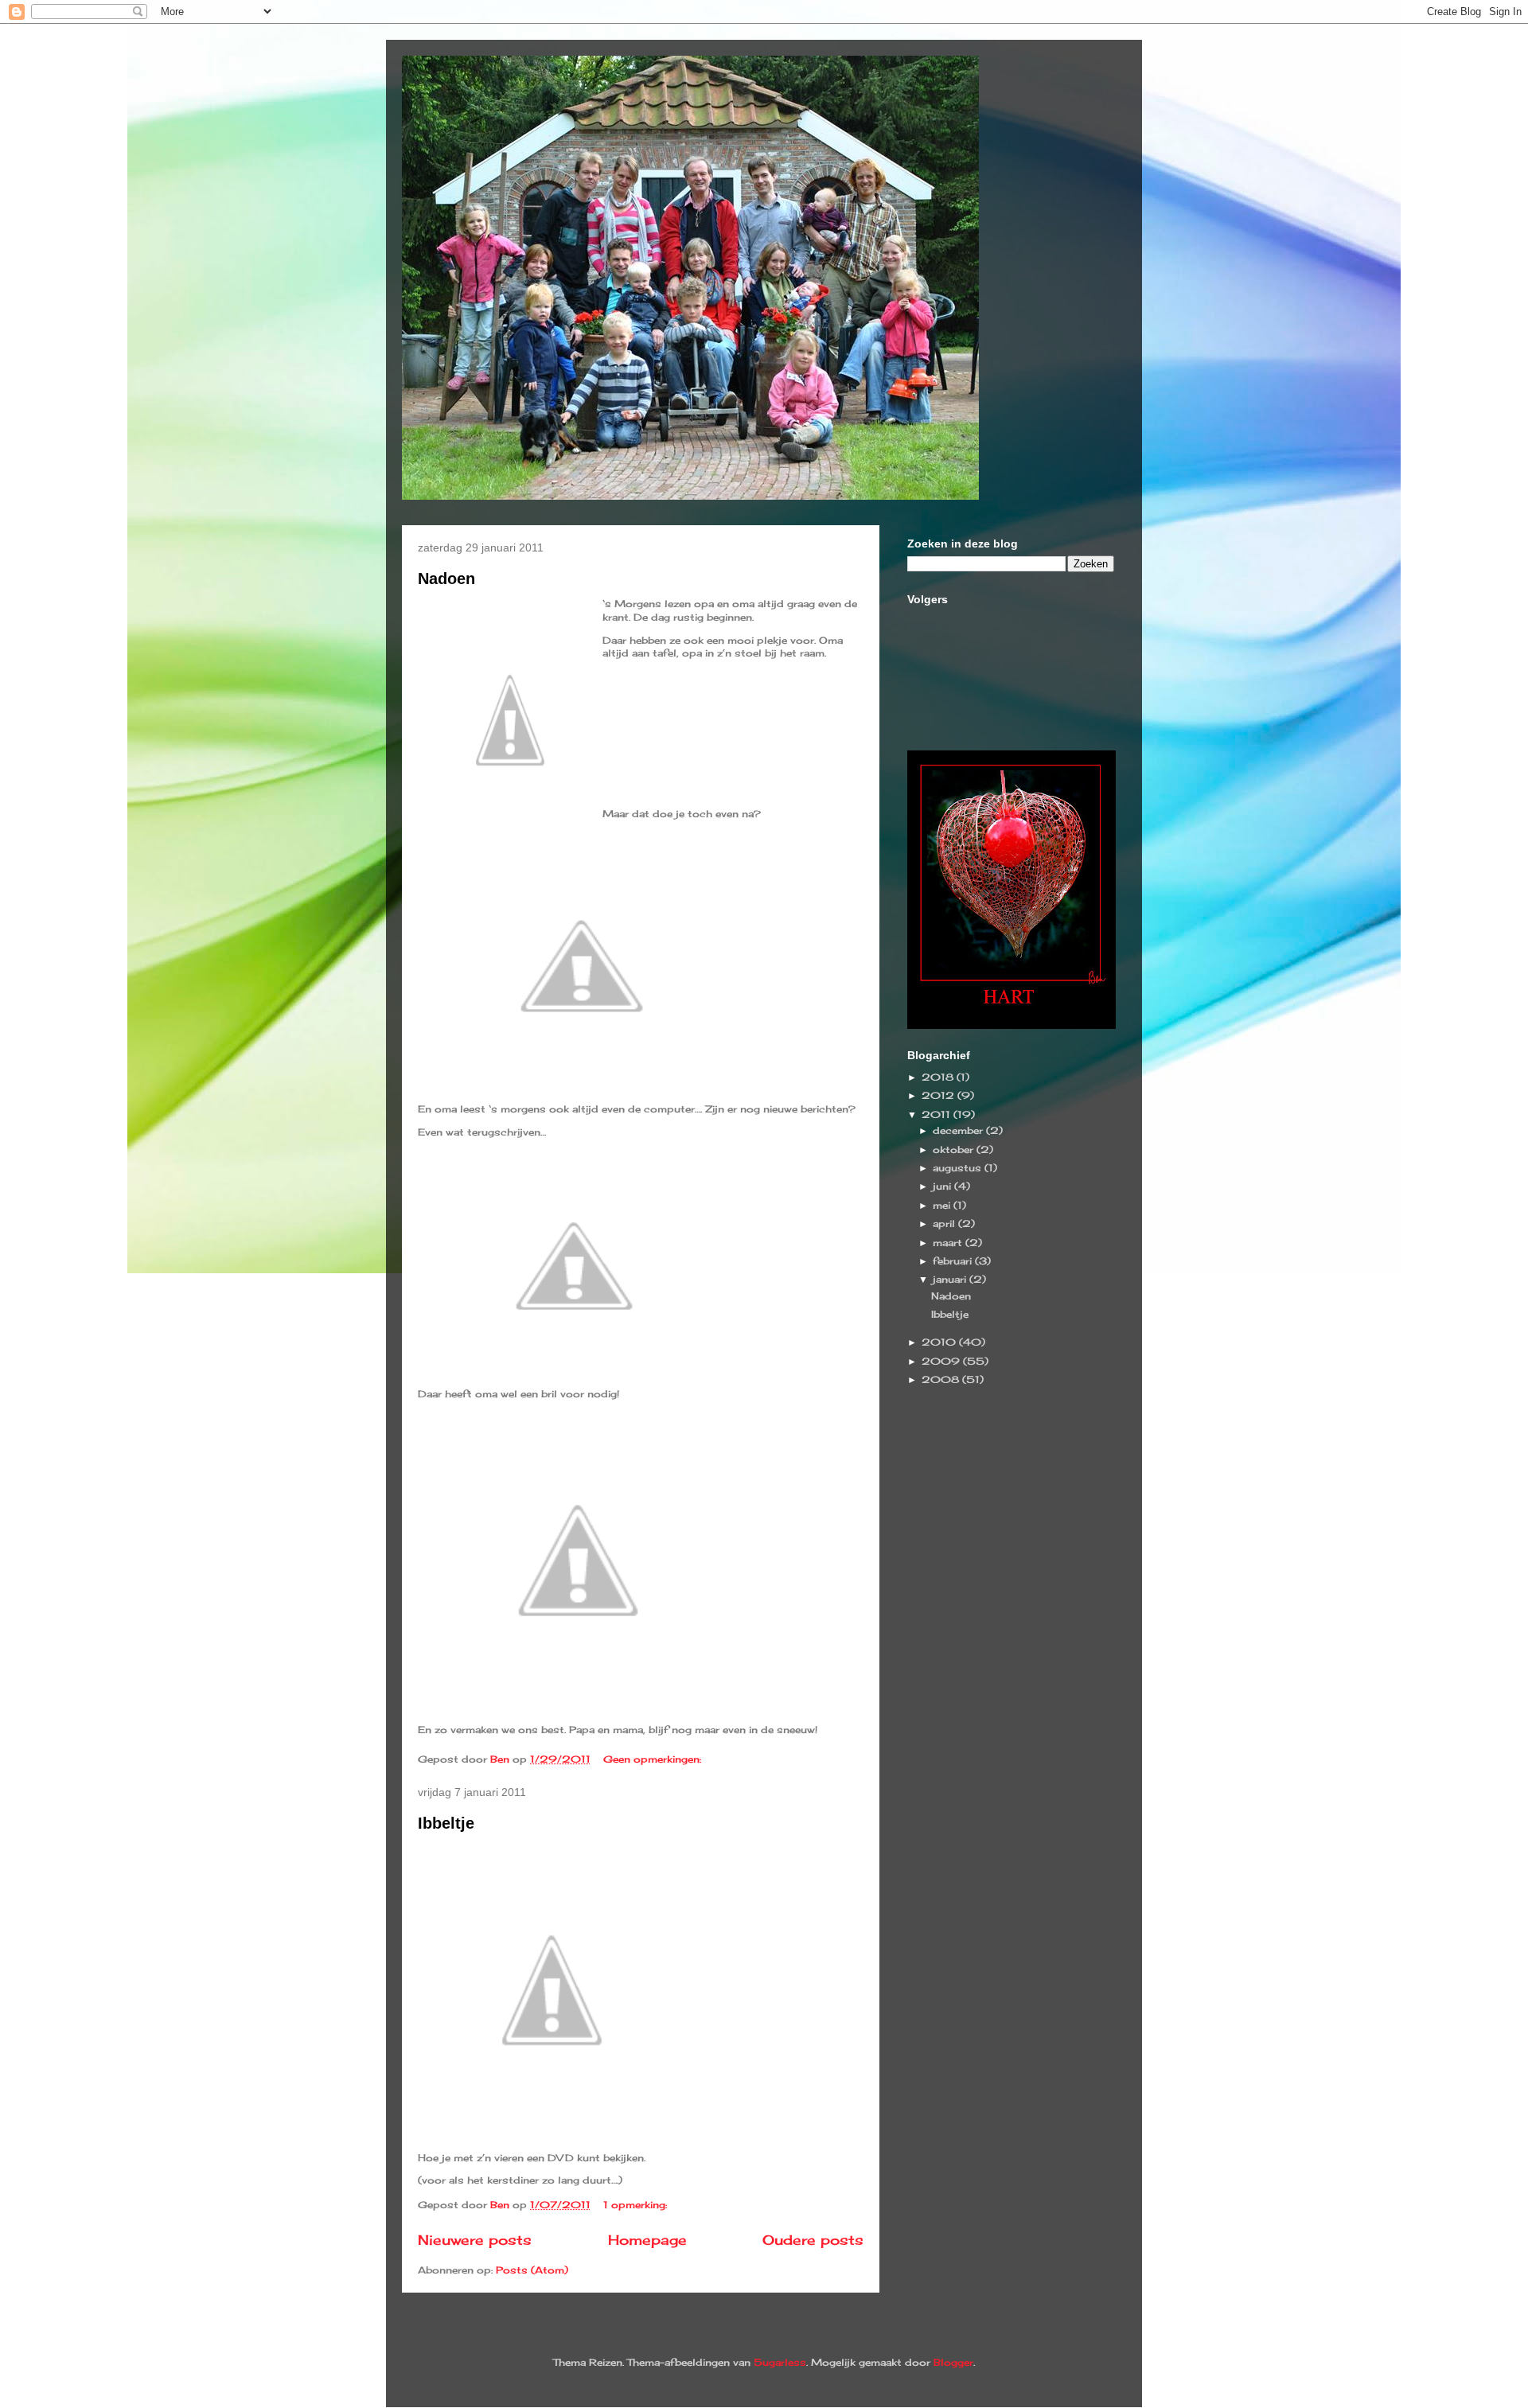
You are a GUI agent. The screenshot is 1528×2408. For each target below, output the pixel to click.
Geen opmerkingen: (654, 1759)
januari (951, 1279)
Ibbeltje (446, 1823)
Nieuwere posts (475, 2240)
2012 (939, 1095)
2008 (942, 1379)
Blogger (953, 2362)
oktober (955, 1149)
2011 (937, 1114)
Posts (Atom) (532, 2270)
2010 (940, 1342)
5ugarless (780, 2362)
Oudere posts (813, 2240)
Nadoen (446, 579)
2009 (942, 1361)
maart (949, 1243)
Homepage (647, 2240)
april (945, 1223)
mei (943, 1205)
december (959, 1130)
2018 (939, 1077)
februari (954, 1261)
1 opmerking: (637, 2205)
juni (943, 1186)
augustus (959, 1168)
